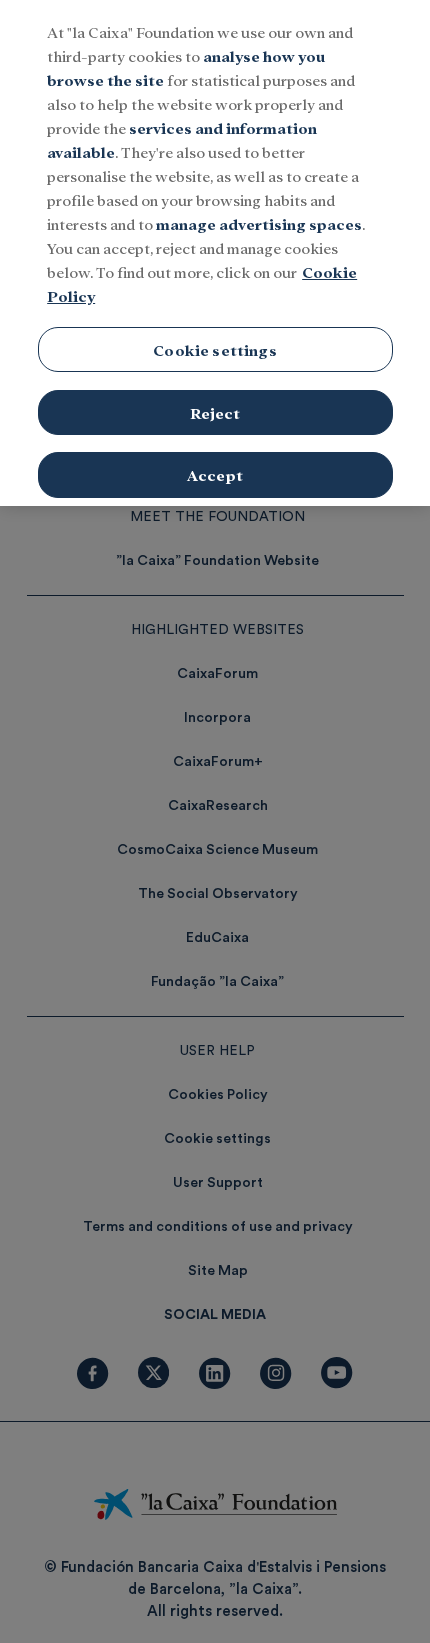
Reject (215, 412)
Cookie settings (214, 349)
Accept (215, 474)
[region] (215, 253)
